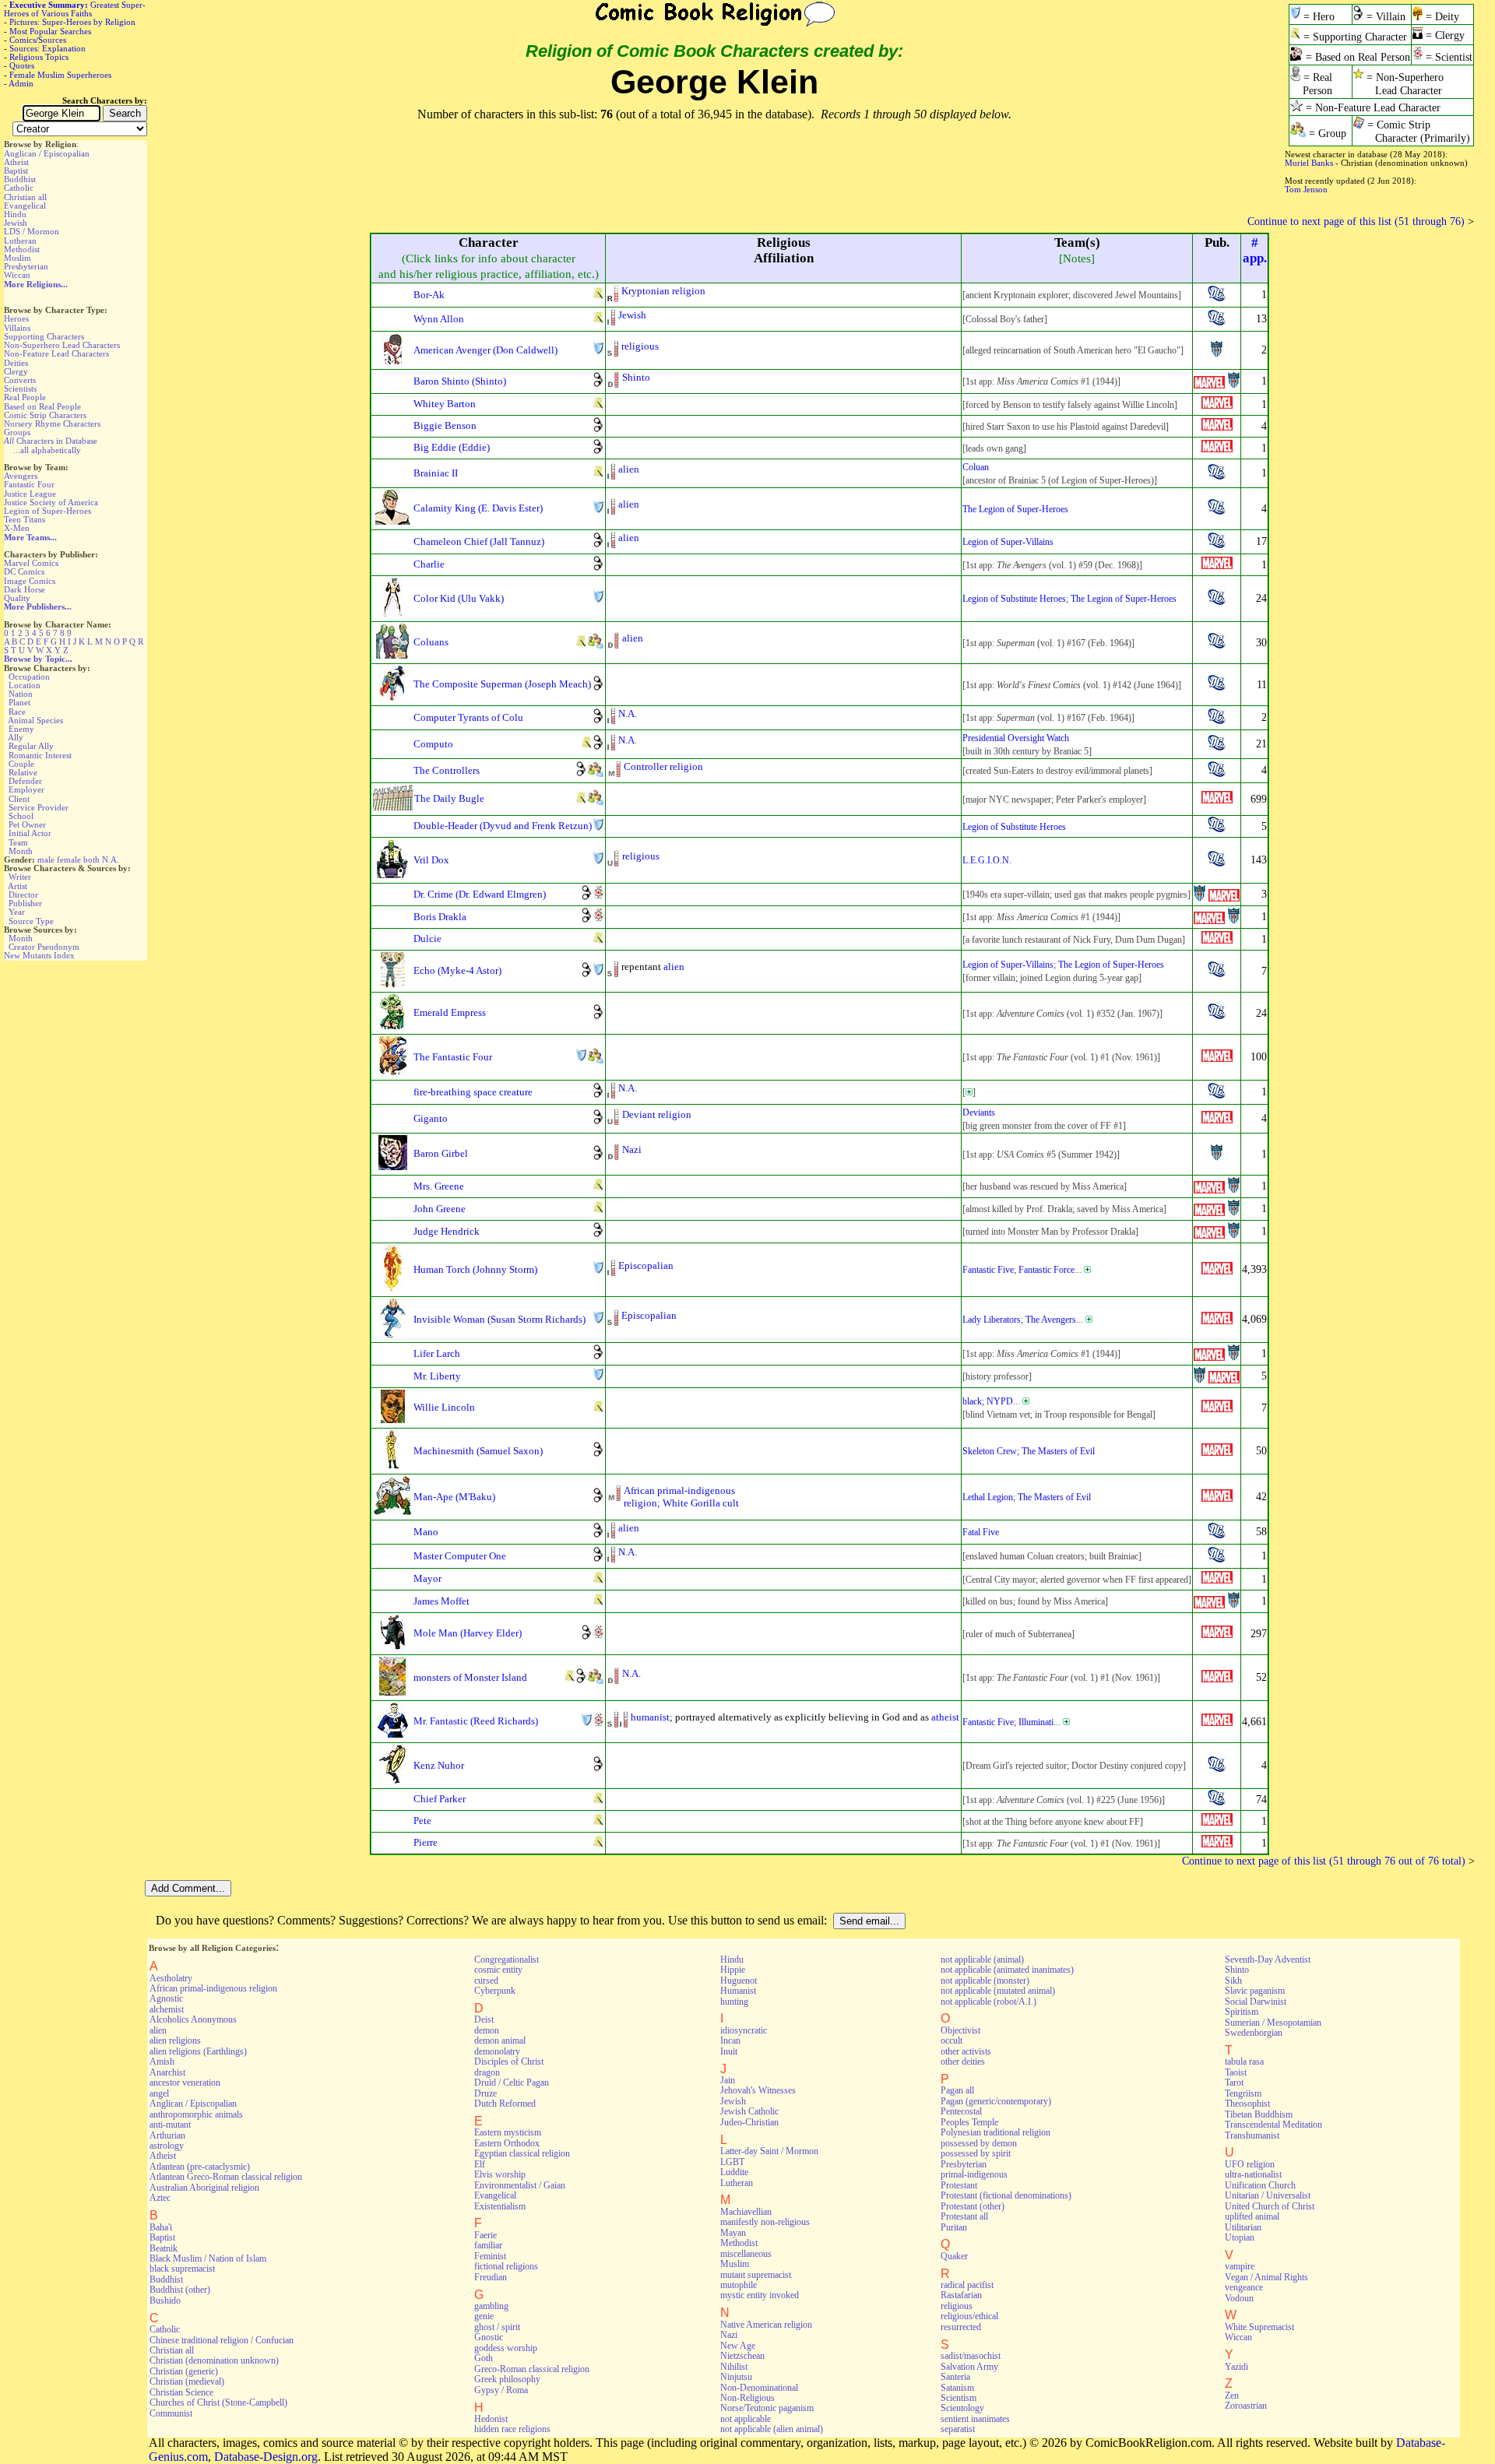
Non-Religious (747, 2398)
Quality (17, 598)
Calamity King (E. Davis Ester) (478, 508)
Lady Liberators (992, 1320)
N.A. (111, 859)
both (91, 859)
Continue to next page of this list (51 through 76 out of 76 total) (1324, 1861)
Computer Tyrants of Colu (468, 717)
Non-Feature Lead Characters (56, 353)
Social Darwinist (1256, 2002)
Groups (17, 432)
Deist (484, 2019)
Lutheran (20, 241)
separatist (958, 2429)
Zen (1232, 2395)
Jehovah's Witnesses (758, 2090)
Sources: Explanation (47, 48)
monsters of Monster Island (470, 1677)
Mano (426, 1532)
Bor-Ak (429, 295)
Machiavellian (746, 2212)
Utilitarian (1243, 2227)
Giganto (431, 1118)
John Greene (440, 1209)
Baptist (16, 170)
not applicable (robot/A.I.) (988, 2002)
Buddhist (20, 179)
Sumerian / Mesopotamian (1273, 2023)
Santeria (955, 2377)
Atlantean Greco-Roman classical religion (226, 2177)
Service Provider (39, 807)
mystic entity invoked (760, 2295)
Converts (20, 380)
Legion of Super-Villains (1008, 542)
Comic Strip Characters (45, 415)
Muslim (18, 258)
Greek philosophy (507, 2379)
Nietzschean (742, 2356)
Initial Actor (30, 833)
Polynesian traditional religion (995, 2132)
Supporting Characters (44, 336)
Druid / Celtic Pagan (512, 2083)
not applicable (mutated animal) (998, 1991)
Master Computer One (460, 1556)
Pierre (426, 1842)
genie (484, 2316)
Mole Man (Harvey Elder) (468, 1633)
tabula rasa (1244, 2062)
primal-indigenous (974, 2174)
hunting (734, 2002)
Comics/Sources (38, 40)
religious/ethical (969, 2316)
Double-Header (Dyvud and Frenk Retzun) (503, 826)
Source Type (31, 921)
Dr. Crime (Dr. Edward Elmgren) (480, 894)
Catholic (19, 188)
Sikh (1233, 1981)
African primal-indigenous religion (213, 1988)
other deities (963, 2062)
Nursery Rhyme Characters (52, 424)
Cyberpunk (495, 1991)
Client (19, 799)
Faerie (485, 2235)
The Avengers (1051, 1320)
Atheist (16, 162)
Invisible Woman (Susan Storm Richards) (500, 1319)
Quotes (22, 65)
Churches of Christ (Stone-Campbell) (218, 2402)
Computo (433, 744)
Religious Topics (39, 57)
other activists (966, 2051)
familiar (488, 2245)
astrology (167, 2146)
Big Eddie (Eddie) (452, 447)
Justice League (30, 494)
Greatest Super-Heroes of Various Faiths (75, 9)
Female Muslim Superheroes (60, 75)
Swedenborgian (1254, 2033)
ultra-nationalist (1253, 2174)
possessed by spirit (976, 2153)
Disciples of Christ (509, 2062)
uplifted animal (1252, 2216)
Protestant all (964, 2216)
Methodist (22, 249)
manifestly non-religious (765, 2222)
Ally (16, 737)
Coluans (431, 642)
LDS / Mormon (32, 231)
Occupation (29, 677)
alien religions (175, 2040)
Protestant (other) (973, 2206)
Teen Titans (25, 519)
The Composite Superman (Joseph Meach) (502, 684)
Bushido (165, 2301)
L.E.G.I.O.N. (987, 860)
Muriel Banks (1309, 163)
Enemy (21, 729)
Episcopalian (646, 1265)
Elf (480, 2164)
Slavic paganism (1255, 1991)
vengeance (1244, 2287)
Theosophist (1247, 2104)
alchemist (167, 2009)
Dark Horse (25, 589)
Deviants (979, 1112)
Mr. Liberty (437, 1376)
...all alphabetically (47, 450)
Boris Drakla (440, 917)
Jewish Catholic (749, 2111)
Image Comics (30, 581)
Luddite (734, 2172)
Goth (484, 2358)
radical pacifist (967, 2285)
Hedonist (491, 2419)
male (46, 859)
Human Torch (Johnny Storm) (475, 1269)
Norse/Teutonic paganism (767, 2408)
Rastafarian (961, 2295)
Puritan (954, 2227)
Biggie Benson (445, 425)
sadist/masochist (971, 2356)
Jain (728, 2080)
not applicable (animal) (982, 1960)
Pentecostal (961, 2111)
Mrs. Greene (439, 1186)
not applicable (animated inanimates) (1007, 1970)
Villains (17, 328)
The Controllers (447, 770)
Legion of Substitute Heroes (1014, 599)
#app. (1255, 250)
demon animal (500, 2040)
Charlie (429, 564)
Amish (162, 2062)
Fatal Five (981, 1532)
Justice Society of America (51, 502)
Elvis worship (500, 2174)
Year (17, 912)
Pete (422, 1821)
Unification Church (1260, 2185)
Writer (20, 877)
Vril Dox (431, 860)
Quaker (954, 2256)
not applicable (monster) (985, 1981)
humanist (650, 1717)
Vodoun (1239, 2298)
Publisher (25, 903)
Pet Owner (27, 824)
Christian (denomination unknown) (214, 2360)
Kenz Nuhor (439, 1765)
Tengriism (1243, 2093)
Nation (21, 694)
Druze (485, 2093)
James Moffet (441, 1601)
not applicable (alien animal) (772, 2429)
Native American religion (766, 2325)
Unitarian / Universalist (1268, 2195)
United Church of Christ (1270, 2206)
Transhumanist (1252, 2135)
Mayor (427, 1578)
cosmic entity (498, 1970)
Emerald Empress (450, 1012)
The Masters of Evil (1058, 1451)
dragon (487, 2072)
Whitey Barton (445, 404)
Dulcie (427, 938)
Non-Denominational (759, 2388)
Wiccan (17, 275)
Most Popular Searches (50, 31)
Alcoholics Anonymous (193, 2019)
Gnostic (489, 2337)
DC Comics (24, 571)
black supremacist (182, 2269)
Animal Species (35, 720)
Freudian (491, 2277)
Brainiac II (436, 473)
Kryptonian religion (663, 291)
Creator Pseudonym (44, 947)
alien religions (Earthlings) (198, 2051)
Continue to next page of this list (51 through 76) (1356, 221)
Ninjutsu (736, 2377)
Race (17, 712)
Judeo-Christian (749, 2122)
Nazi (632, 1149)
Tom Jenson (1306, 189)
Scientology (962, 2408)
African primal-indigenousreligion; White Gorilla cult (681, 1497)
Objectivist (960, 2030)
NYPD (1000, 1401)
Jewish (16, 223)
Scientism (959, 2398)
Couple (21, 764)
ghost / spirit (497, 2327)
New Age (738, 2346)
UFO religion (1250, 2164)
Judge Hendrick (447, 1231)
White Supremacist (1259, 2327)
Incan (730, 2040)
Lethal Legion (988, 1497)
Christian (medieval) (187, 2381)
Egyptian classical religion (522, 2153)
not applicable (746, 2419)
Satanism (957, 2388)
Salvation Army (969, 2367)
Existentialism (500, 2206)
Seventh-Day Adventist (1268, 1960)
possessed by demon (979, 2143)
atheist (945, 1717)
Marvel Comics (31, 563)
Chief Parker (440, 1799)
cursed (486, 1981)
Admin (21, 83)
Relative (23, 772)
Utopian (1240, 2237)
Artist (18, 886)
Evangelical (25, 206)
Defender (25, 781)
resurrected (961, 2327)
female (69, 859)
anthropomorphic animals (196, 2114)
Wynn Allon (439, 319)
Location (25, 685)
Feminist (490, 2256)
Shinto (636, 377)
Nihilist (734, 2367)
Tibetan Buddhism (1259, 2114)
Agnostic (166, 1998)
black (972, 1401)
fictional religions (506, 2266)
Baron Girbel (441, 1153)
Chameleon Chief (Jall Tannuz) (479, 541)
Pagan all (957, 2090)
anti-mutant (170, 2125)
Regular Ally (31, 746)
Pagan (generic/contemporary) (996, 2101)
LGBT (732, 2162)
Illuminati (1036, 1722)
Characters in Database (51, 441)
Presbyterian (26, 266)
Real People (25, 397)
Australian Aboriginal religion (204, 2188)
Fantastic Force (1046, 1270)
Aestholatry (171, 1978)
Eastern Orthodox (507, 2143)
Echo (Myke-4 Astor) (457, 970)
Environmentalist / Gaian (520, 2185)
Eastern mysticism (508, 2132)
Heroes (16, 318)
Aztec (160, 2198)
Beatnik (164, 2248)
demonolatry (497, 2051)
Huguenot (739, 1981)
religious (640, 346)
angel (159, 2093)
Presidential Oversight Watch (1016, 738)
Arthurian (167, 2135)
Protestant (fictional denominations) (1006, 2195)
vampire (1240, 2266)
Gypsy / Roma (501, 2390)
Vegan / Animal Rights (1266, 2277)
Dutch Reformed (505, 2104)
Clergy (16, 371)
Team (18, 842)
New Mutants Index (39, 955)
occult (952, 2040)
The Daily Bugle (449, 798)
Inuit (729, 2051)
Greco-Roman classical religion (532, 2369)
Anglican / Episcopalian (47, 153)
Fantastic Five (988, 1270)
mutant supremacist (756, 2275)
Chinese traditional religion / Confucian (222, 2340)
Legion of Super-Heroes (47, 511)
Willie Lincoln (444, 1407)
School (21, 816)
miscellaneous (746, 2254)
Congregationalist (507, 1960)
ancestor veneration (185, 2083)
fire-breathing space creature (473, 1092)
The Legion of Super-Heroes (1015, 509)
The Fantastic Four (453, 1057)
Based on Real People (42, 406)
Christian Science (181, 2392)
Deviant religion (657, 1114)
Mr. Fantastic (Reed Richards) (476, 1721)
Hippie (733, 1970)
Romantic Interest (40, 755)
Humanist (738, 1991)
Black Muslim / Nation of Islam (208, 2258)
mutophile (739, 2285)
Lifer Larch (437, 1353)
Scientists (20, 388)
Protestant (959, 2185)
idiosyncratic (744, 2030)
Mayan (733, 2233)
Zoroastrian (1246, 2406)
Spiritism (1242, 2012)
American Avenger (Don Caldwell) (485, 350)
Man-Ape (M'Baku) (454, 1497)
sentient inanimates (975, 2419)
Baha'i (161, 2227)
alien (629, 469)
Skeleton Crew (990, 1451)
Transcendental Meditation (1273, 2125)
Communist (171, 2413)
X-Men (17, 528)
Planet (19, 702)
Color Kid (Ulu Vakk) (459, 598)
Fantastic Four (29, 484)
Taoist (1236, 2072)
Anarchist (167, 2072)
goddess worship (506, 2348)
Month (21, 851)
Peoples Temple (969, 2122)
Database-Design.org (266, 2457)
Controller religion (663, 766)
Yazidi (1236, 2367)
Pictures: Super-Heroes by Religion (72, 22)
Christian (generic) (184, 2371)
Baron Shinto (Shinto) (460, 381)
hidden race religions (512, 2429)
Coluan (976, 467)
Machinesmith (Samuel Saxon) (478, 1451)
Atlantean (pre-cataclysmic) (200, 2167)
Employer (26, 789)
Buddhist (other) (180, 2290)
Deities (16, 363)
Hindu (15, 214)
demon (487, 2030)
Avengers (21, 476)
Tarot (1234, 2083)
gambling (491, 2306)
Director (23, 895)
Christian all (25, 197)
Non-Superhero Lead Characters (62, 345)
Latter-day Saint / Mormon (769, 2151)
